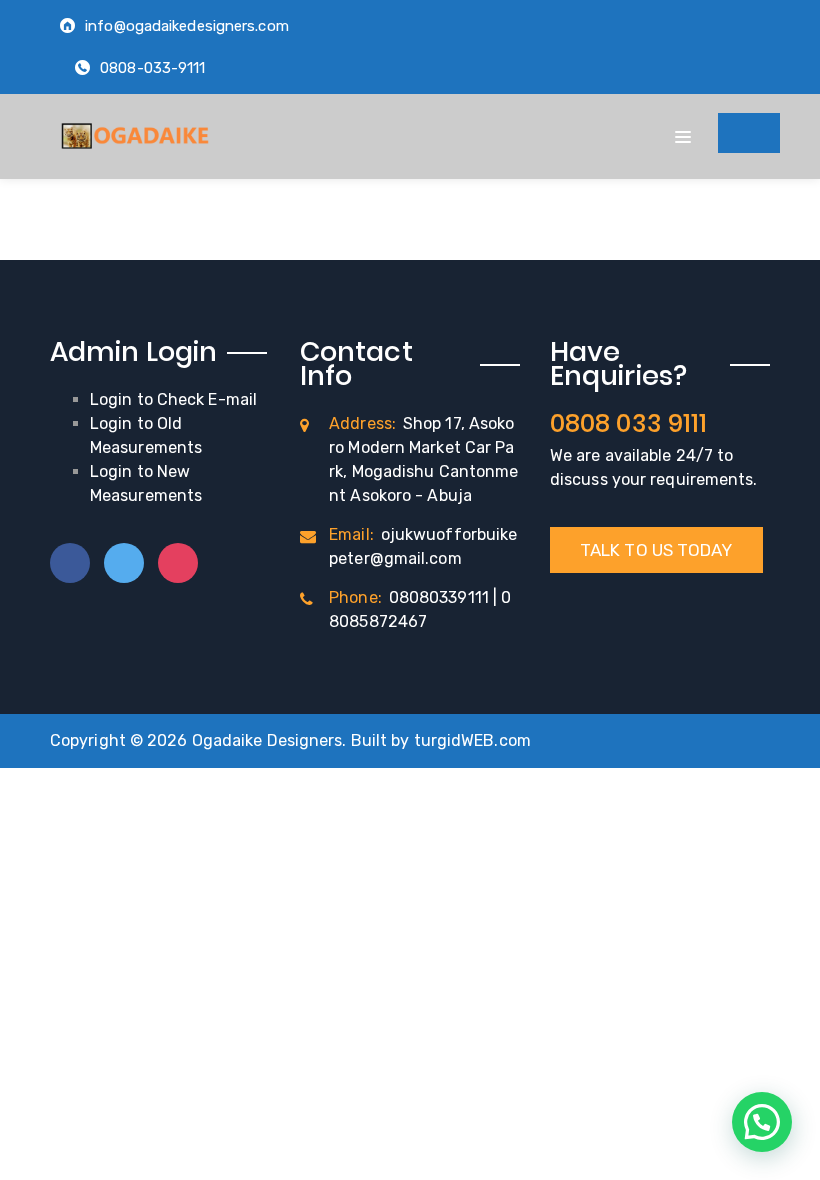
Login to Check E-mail (173, 399)
